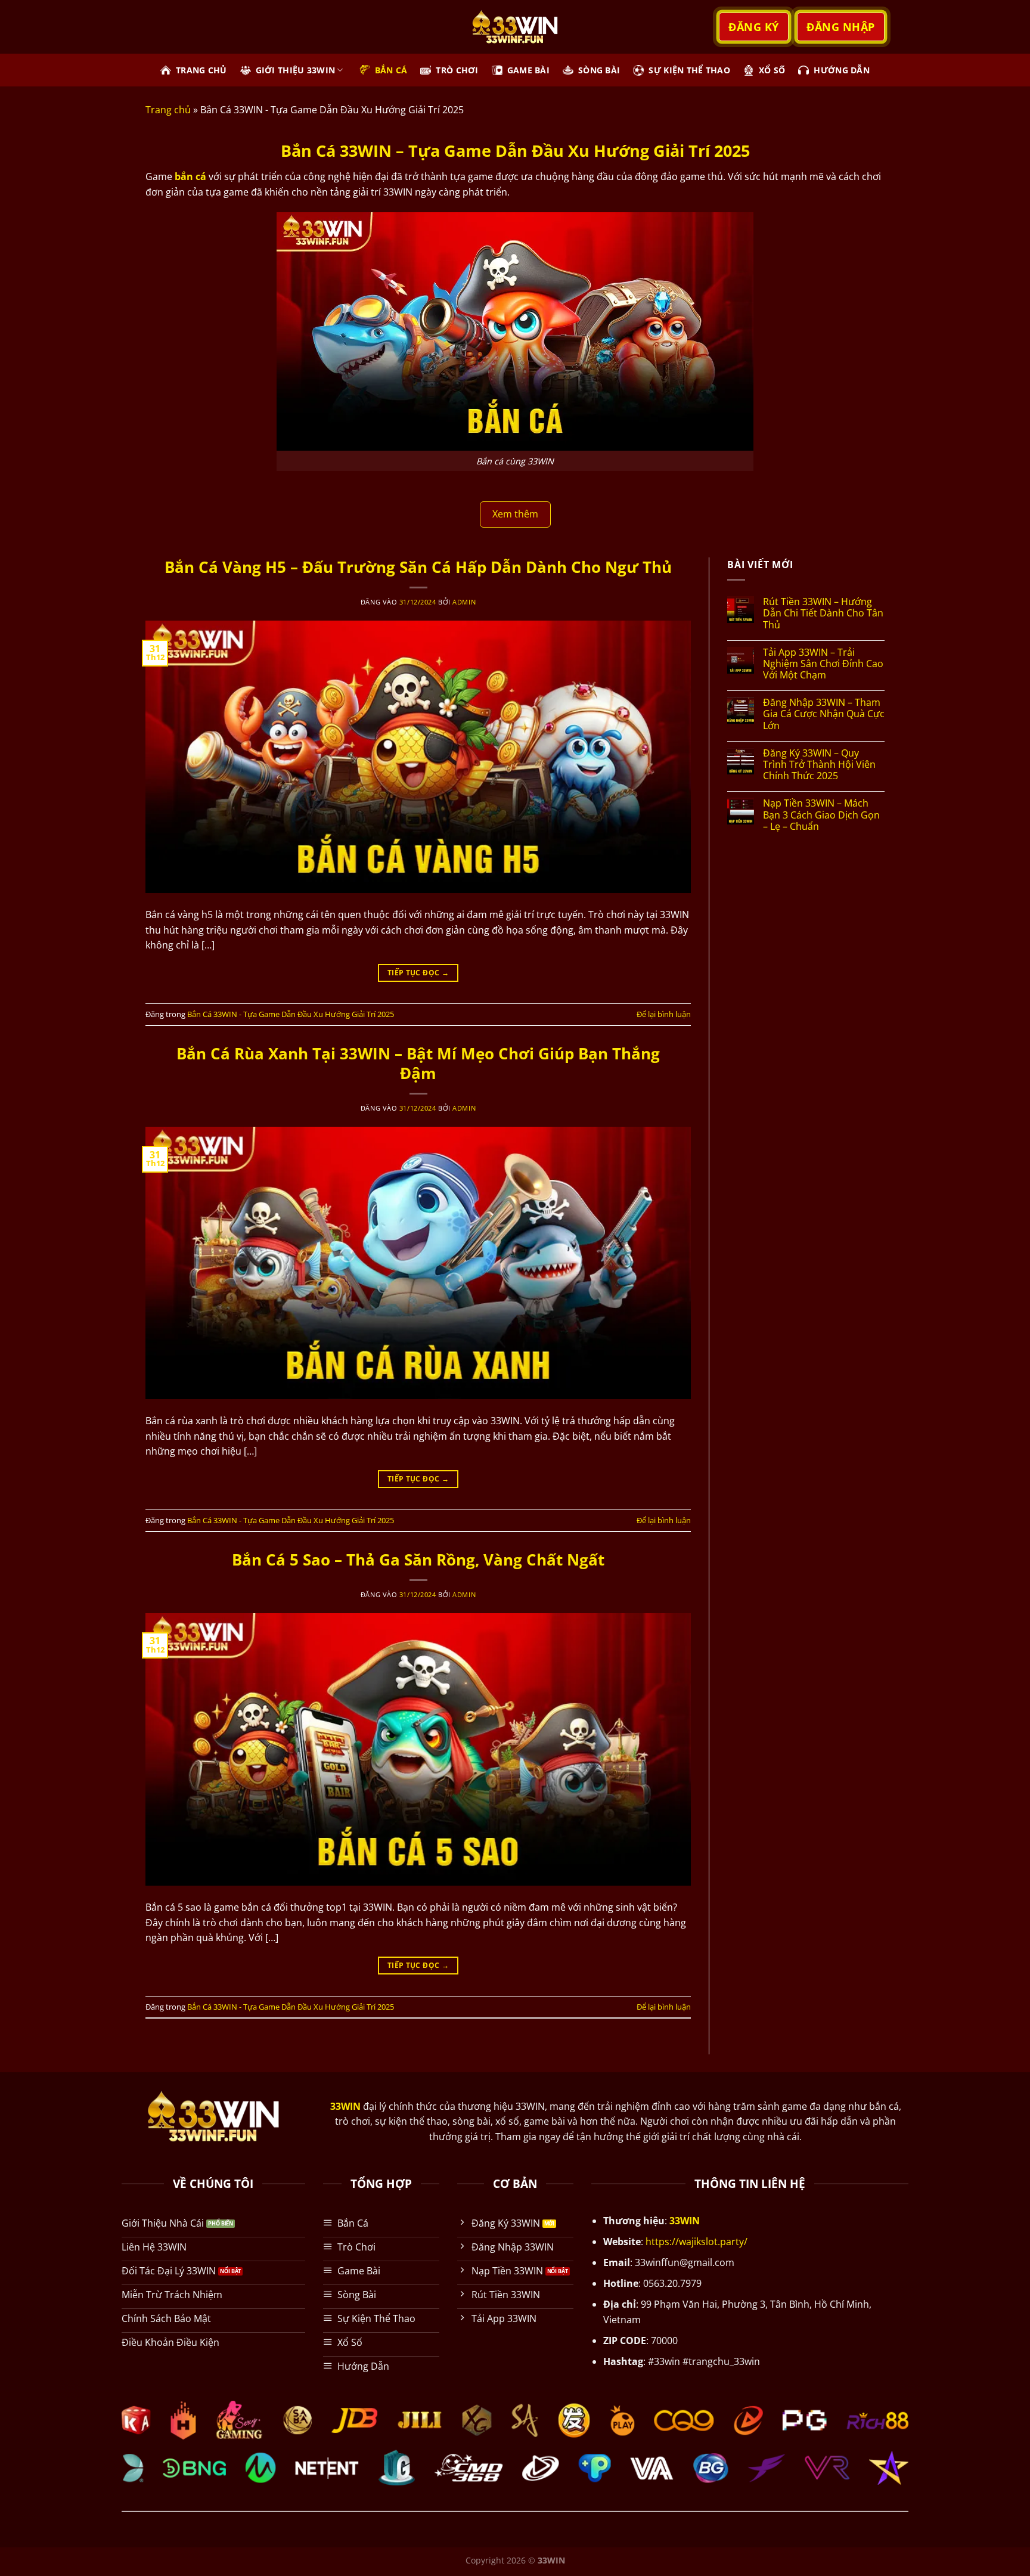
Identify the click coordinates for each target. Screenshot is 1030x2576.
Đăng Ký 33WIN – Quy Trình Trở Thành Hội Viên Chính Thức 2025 (819, 765)
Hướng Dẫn (842, 70)
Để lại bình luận (664, 1014)
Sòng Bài (599, 70)
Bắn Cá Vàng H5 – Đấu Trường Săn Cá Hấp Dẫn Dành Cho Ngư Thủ (418, 567)
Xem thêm (515, 514)
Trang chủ (168, 110)
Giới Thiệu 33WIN (296, 70)
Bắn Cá (391, 70)
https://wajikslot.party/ (697, 2242)
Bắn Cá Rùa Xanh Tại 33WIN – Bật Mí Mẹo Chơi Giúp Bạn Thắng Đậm (418, 1064)
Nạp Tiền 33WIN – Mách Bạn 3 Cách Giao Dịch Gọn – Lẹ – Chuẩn (821, 815)
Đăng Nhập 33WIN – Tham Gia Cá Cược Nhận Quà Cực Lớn (824, 714)
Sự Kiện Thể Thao (689, 70)
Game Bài (528, 70)
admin (464, 602)
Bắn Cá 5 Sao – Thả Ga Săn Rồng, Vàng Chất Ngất (418, 1560)
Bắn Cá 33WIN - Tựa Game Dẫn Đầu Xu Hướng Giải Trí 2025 (291, 1014)
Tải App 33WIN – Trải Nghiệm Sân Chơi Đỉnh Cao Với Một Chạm (823, 664)
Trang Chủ (201, 70)
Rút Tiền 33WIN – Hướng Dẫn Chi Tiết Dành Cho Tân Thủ (823, 613)
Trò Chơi (457, 70)
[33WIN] (515, 27)
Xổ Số (772, 70)
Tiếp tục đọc (418, 973)
